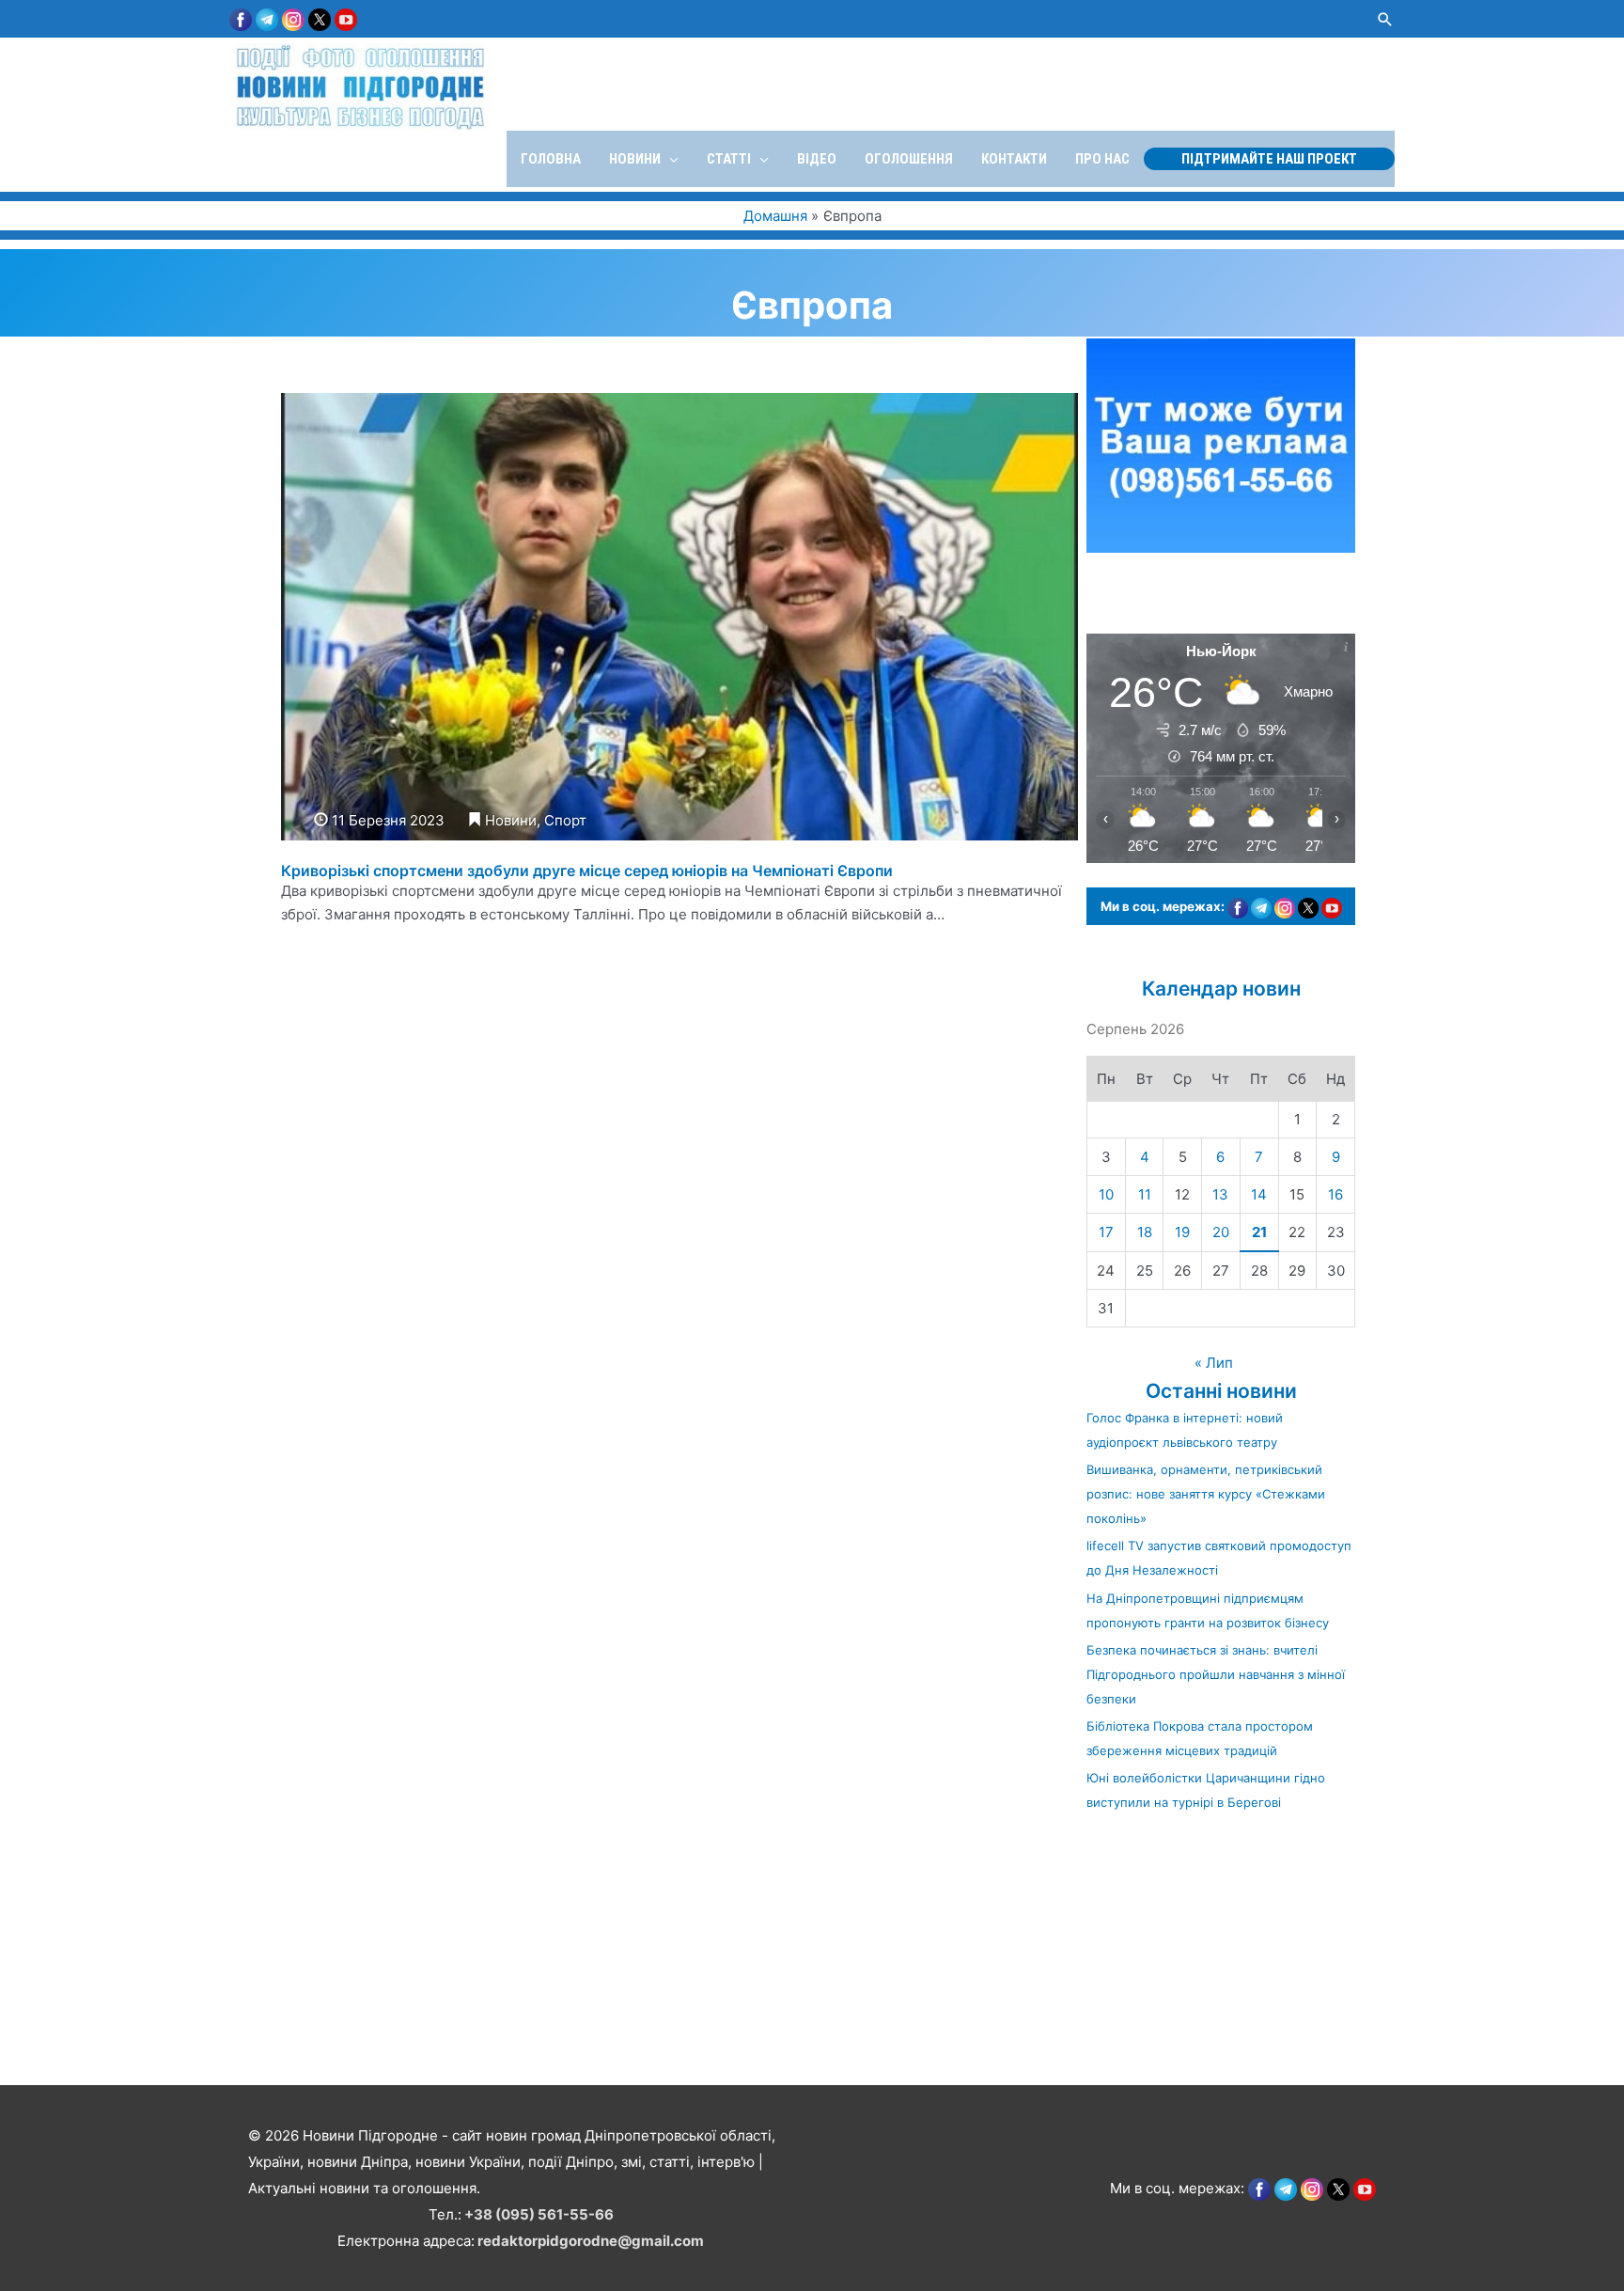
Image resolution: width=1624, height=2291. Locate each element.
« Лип (1214, 1363)
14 (1259, 1194)
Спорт (565, 820)
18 (1145, 1232)
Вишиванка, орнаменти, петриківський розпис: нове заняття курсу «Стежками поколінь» (1206, 1494)
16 (1335, 1194)
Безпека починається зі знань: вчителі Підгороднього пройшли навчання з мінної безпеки (1216, 1674)
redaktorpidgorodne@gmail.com (591, 2241)
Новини (511, 820)
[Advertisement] (564, 1950)
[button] (1385, 19)
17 (1106, 1232)
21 (1259, 1232)
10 (1106, 1194)
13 (1220, 1194)
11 (1145, 1194)
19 (1182, 1232)
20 (1221, 1232)
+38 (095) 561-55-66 (539, 2214)
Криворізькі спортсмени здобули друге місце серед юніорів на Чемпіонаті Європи (587, 871)
